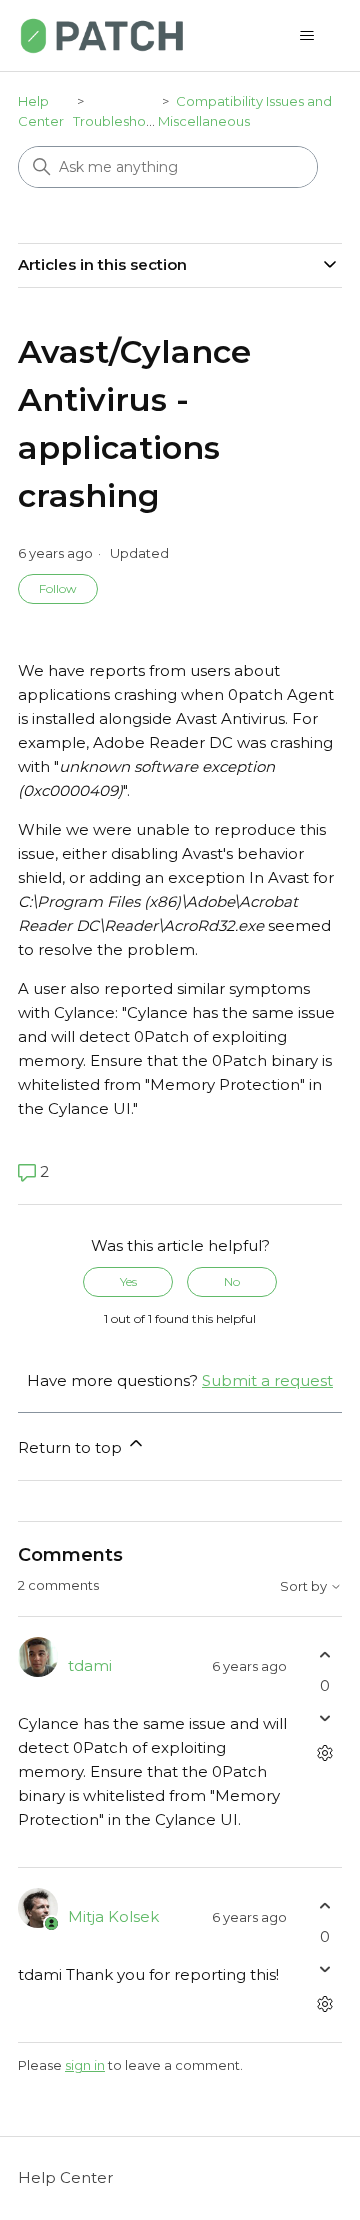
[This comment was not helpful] (324, 1718)
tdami (90, 1665)
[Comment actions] (324, 1753)
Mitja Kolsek (113, 1916)
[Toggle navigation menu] (306, 36)
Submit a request (267, 1380)
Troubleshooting (126, 121)
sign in (85, 2065)
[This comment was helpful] (324, 1654)
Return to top (72, 1447)
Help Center (65, 2177)
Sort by (305, 1586)
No (232, 1281)
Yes (128, 1281)
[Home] (102, 35)
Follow (58, 588)
